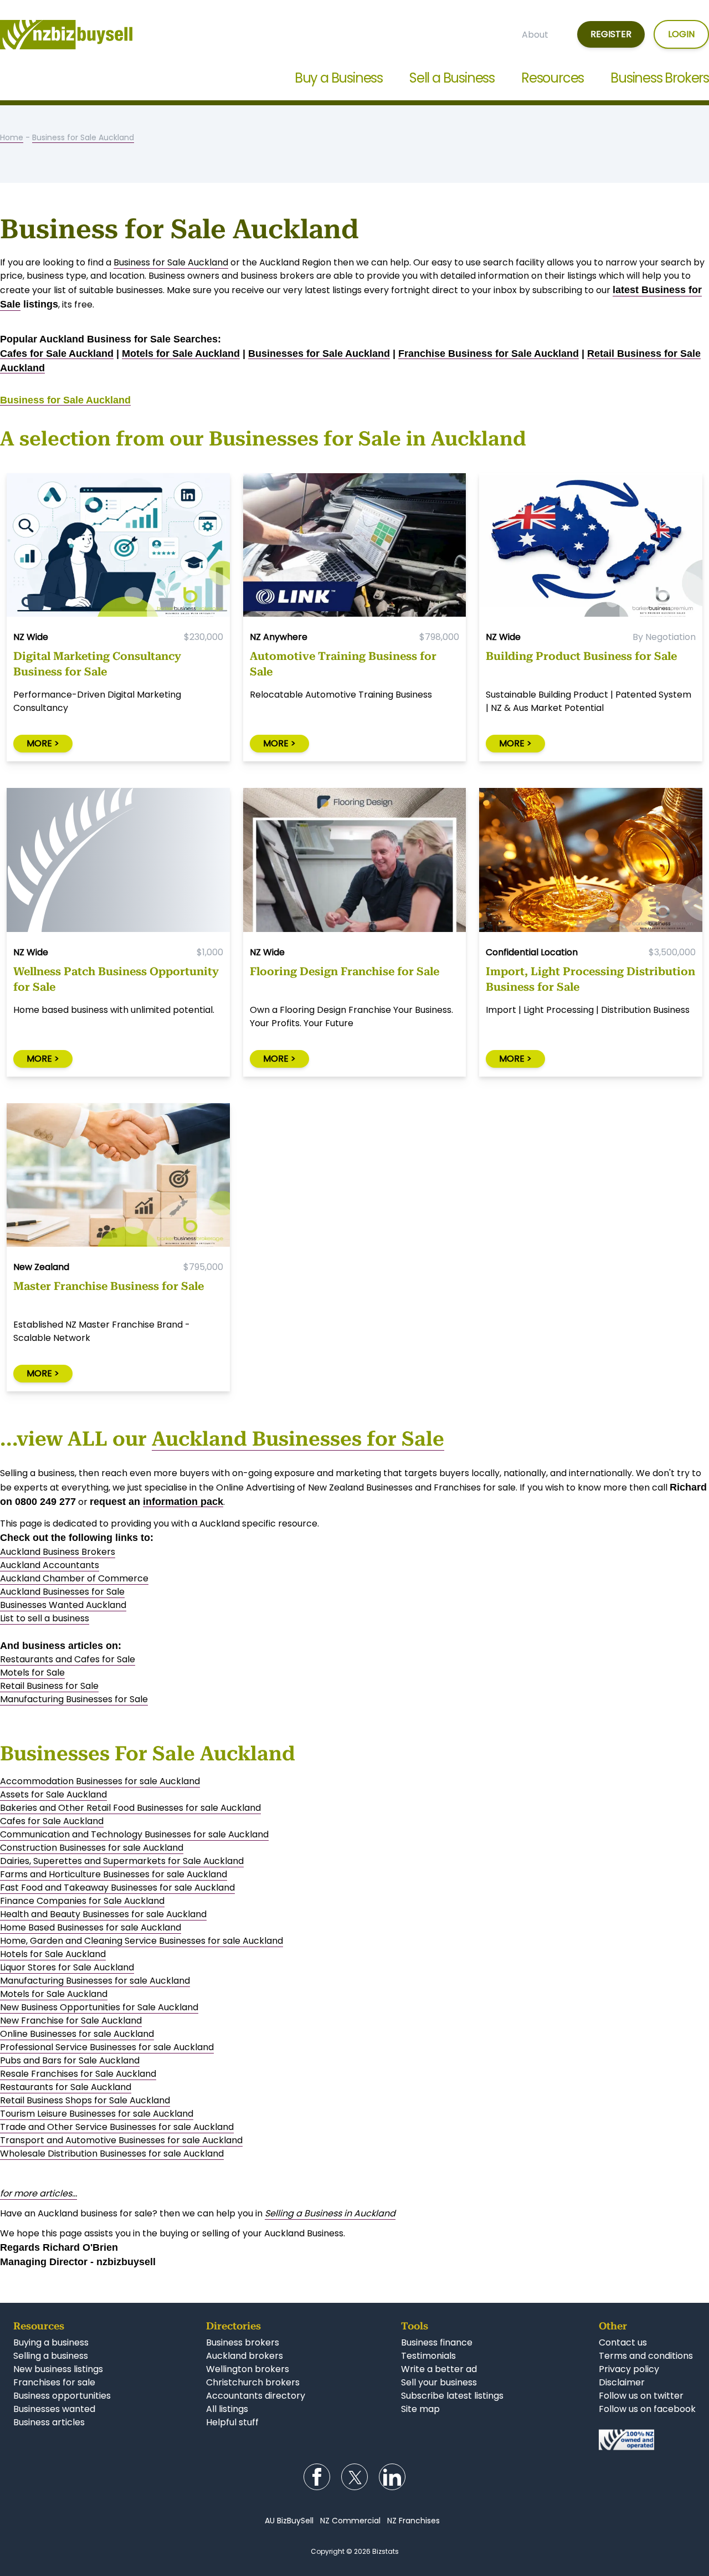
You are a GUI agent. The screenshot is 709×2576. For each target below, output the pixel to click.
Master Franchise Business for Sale (109, 1286)
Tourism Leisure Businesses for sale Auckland (97, 2114)
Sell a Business (452, 78)
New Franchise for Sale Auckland (71, 2021)
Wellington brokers (248, 2369)
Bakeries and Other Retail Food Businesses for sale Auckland (130, 1808)
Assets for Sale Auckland (53, 1794)
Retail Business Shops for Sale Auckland (85, 2100)
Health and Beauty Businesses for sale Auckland (103, 1914)
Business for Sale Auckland (83, 137)
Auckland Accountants (50, 1565)
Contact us (623, 2342)
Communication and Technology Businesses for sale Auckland (134, 1834)
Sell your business (439, 2382)
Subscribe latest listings (452, 2396)
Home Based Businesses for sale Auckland (91, 1927)
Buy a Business (339, 78)
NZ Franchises (413, 2521)
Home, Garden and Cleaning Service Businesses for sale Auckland (142, 1941)
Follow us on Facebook (317, 2477)
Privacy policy (629, 2369)
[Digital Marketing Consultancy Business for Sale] (118, 547)
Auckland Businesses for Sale (298, 1439)
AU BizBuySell (289, 2521)
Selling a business (51, 2356)
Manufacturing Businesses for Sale (74, 1699)
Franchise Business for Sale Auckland (489, 354)
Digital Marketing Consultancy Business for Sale (97, 664)
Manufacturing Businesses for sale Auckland (95, 1981)
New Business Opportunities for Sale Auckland (99, 2007)
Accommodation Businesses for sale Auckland (100, 1781)
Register (611, 34)
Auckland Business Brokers (58, 1552)
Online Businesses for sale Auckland (77, 2034)
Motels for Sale (32, 1673)
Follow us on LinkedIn (392, 2477)
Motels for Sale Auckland (181, 354)
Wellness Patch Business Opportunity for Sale (116, 979)
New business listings (58, 2369)
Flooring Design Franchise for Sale (345, 971)
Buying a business (51, 2342)
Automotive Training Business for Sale (343, 664)
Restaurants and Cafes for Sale (68, 1659)
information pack (183, 1502)
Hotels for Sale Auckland (53, 1954)
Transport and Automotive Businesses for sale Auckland (121, 2140)
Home (12, 137)
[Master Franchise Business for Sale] (118, 1177)
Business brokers (243, 2342)
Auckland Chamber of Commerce (74, 1578)
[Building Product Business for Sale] (591, 547)
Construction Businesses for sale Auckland (92, 1848)
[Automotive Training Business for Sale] (355, 547)
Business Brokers (660, 78)
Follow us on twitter (641, 2396)
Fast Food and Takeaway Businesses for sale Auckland (117, 1888)
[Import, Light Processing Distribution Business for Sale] (591, 862)
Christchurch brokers (253, 2382)
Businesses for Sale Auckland (319, 354)
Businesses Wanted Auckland (63, 1605)
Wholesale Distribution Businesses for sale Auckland (112, 2154)
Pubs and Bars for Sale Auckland (70, 2060)
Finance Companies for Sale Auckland (82, 1901)
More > (43, 743)
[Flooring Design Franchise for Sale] (355, 862)
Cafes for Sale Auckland (57, 354)
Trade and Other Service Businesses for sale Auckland (117, 2127)
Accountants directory (256, 2396)
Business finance (437, 2342)
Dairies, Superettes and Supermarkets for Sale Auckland (122, 1861)
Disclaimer (622, 2382)
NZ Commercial (350, 2521)
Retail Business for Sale (49, 1686)
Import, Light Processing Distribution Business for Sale (590, 979)
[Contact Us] (647, 2440)
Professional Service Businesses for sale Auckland (107, 2047)
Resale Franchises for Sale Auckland (78, 2074)
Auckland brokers (245, 2356)
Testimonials (428, 2356)
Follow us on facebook (647, 2409)
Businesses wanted (54, 2409)
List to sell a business (45, 1618)
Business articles (49, 2422)
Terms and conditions (646, 2356)
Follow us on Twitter (354, 2477)
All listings (227, 2409)
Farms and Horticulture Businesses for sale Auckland (114, 1874)
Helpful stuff (232, 2422)
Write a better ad (439, 2369)
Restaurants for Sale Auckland (66, 2087)
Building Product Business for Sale (581, 656)
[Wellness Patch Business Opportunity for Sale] (118, 862)
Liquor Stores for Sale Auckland (67, 1967)
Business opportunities (62, 2396)
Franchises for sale (54, 2382)
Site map (420, 2409)
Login (681, 34)
